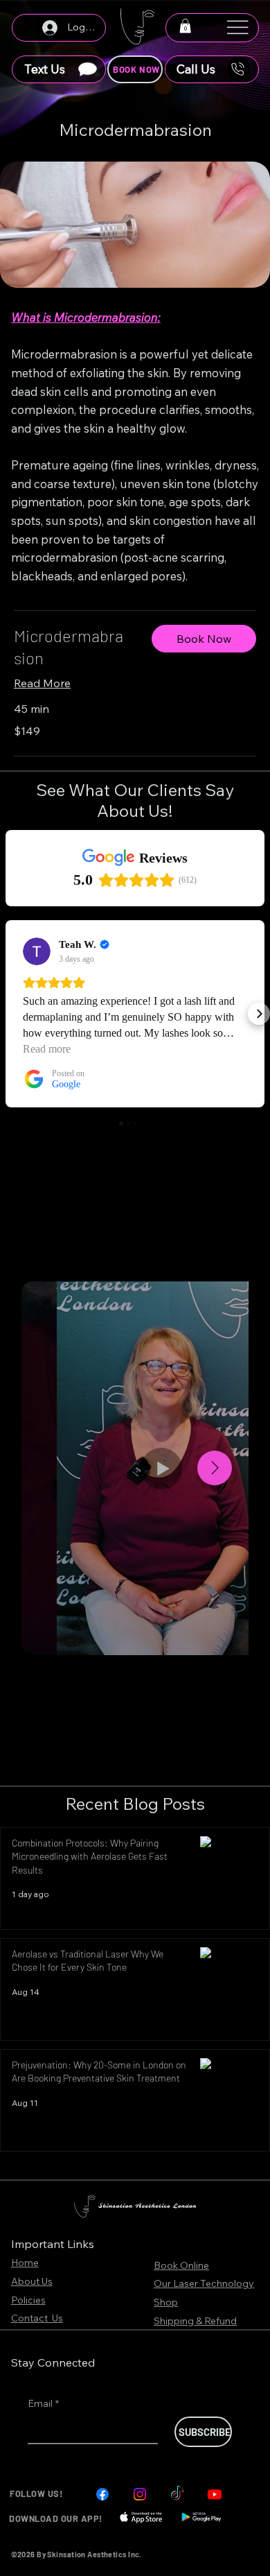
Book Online (181, 2265)
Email (43, 2403)
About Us (32, 2281)
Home (25, 2263)
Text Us (45, 69)
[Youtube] (215, 2494)
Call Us (196, 69)
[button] (185, 26)
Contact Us (37, 2318)
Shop (166, 2302)
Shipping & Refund (195, 2321)
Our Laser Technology (204, 2283)
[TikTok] (177, 2494)
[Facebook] (102, 2494)
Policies (28, 2300)
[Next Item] (215, 1468)
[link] (72, 647)
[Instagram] (140, 2494)
